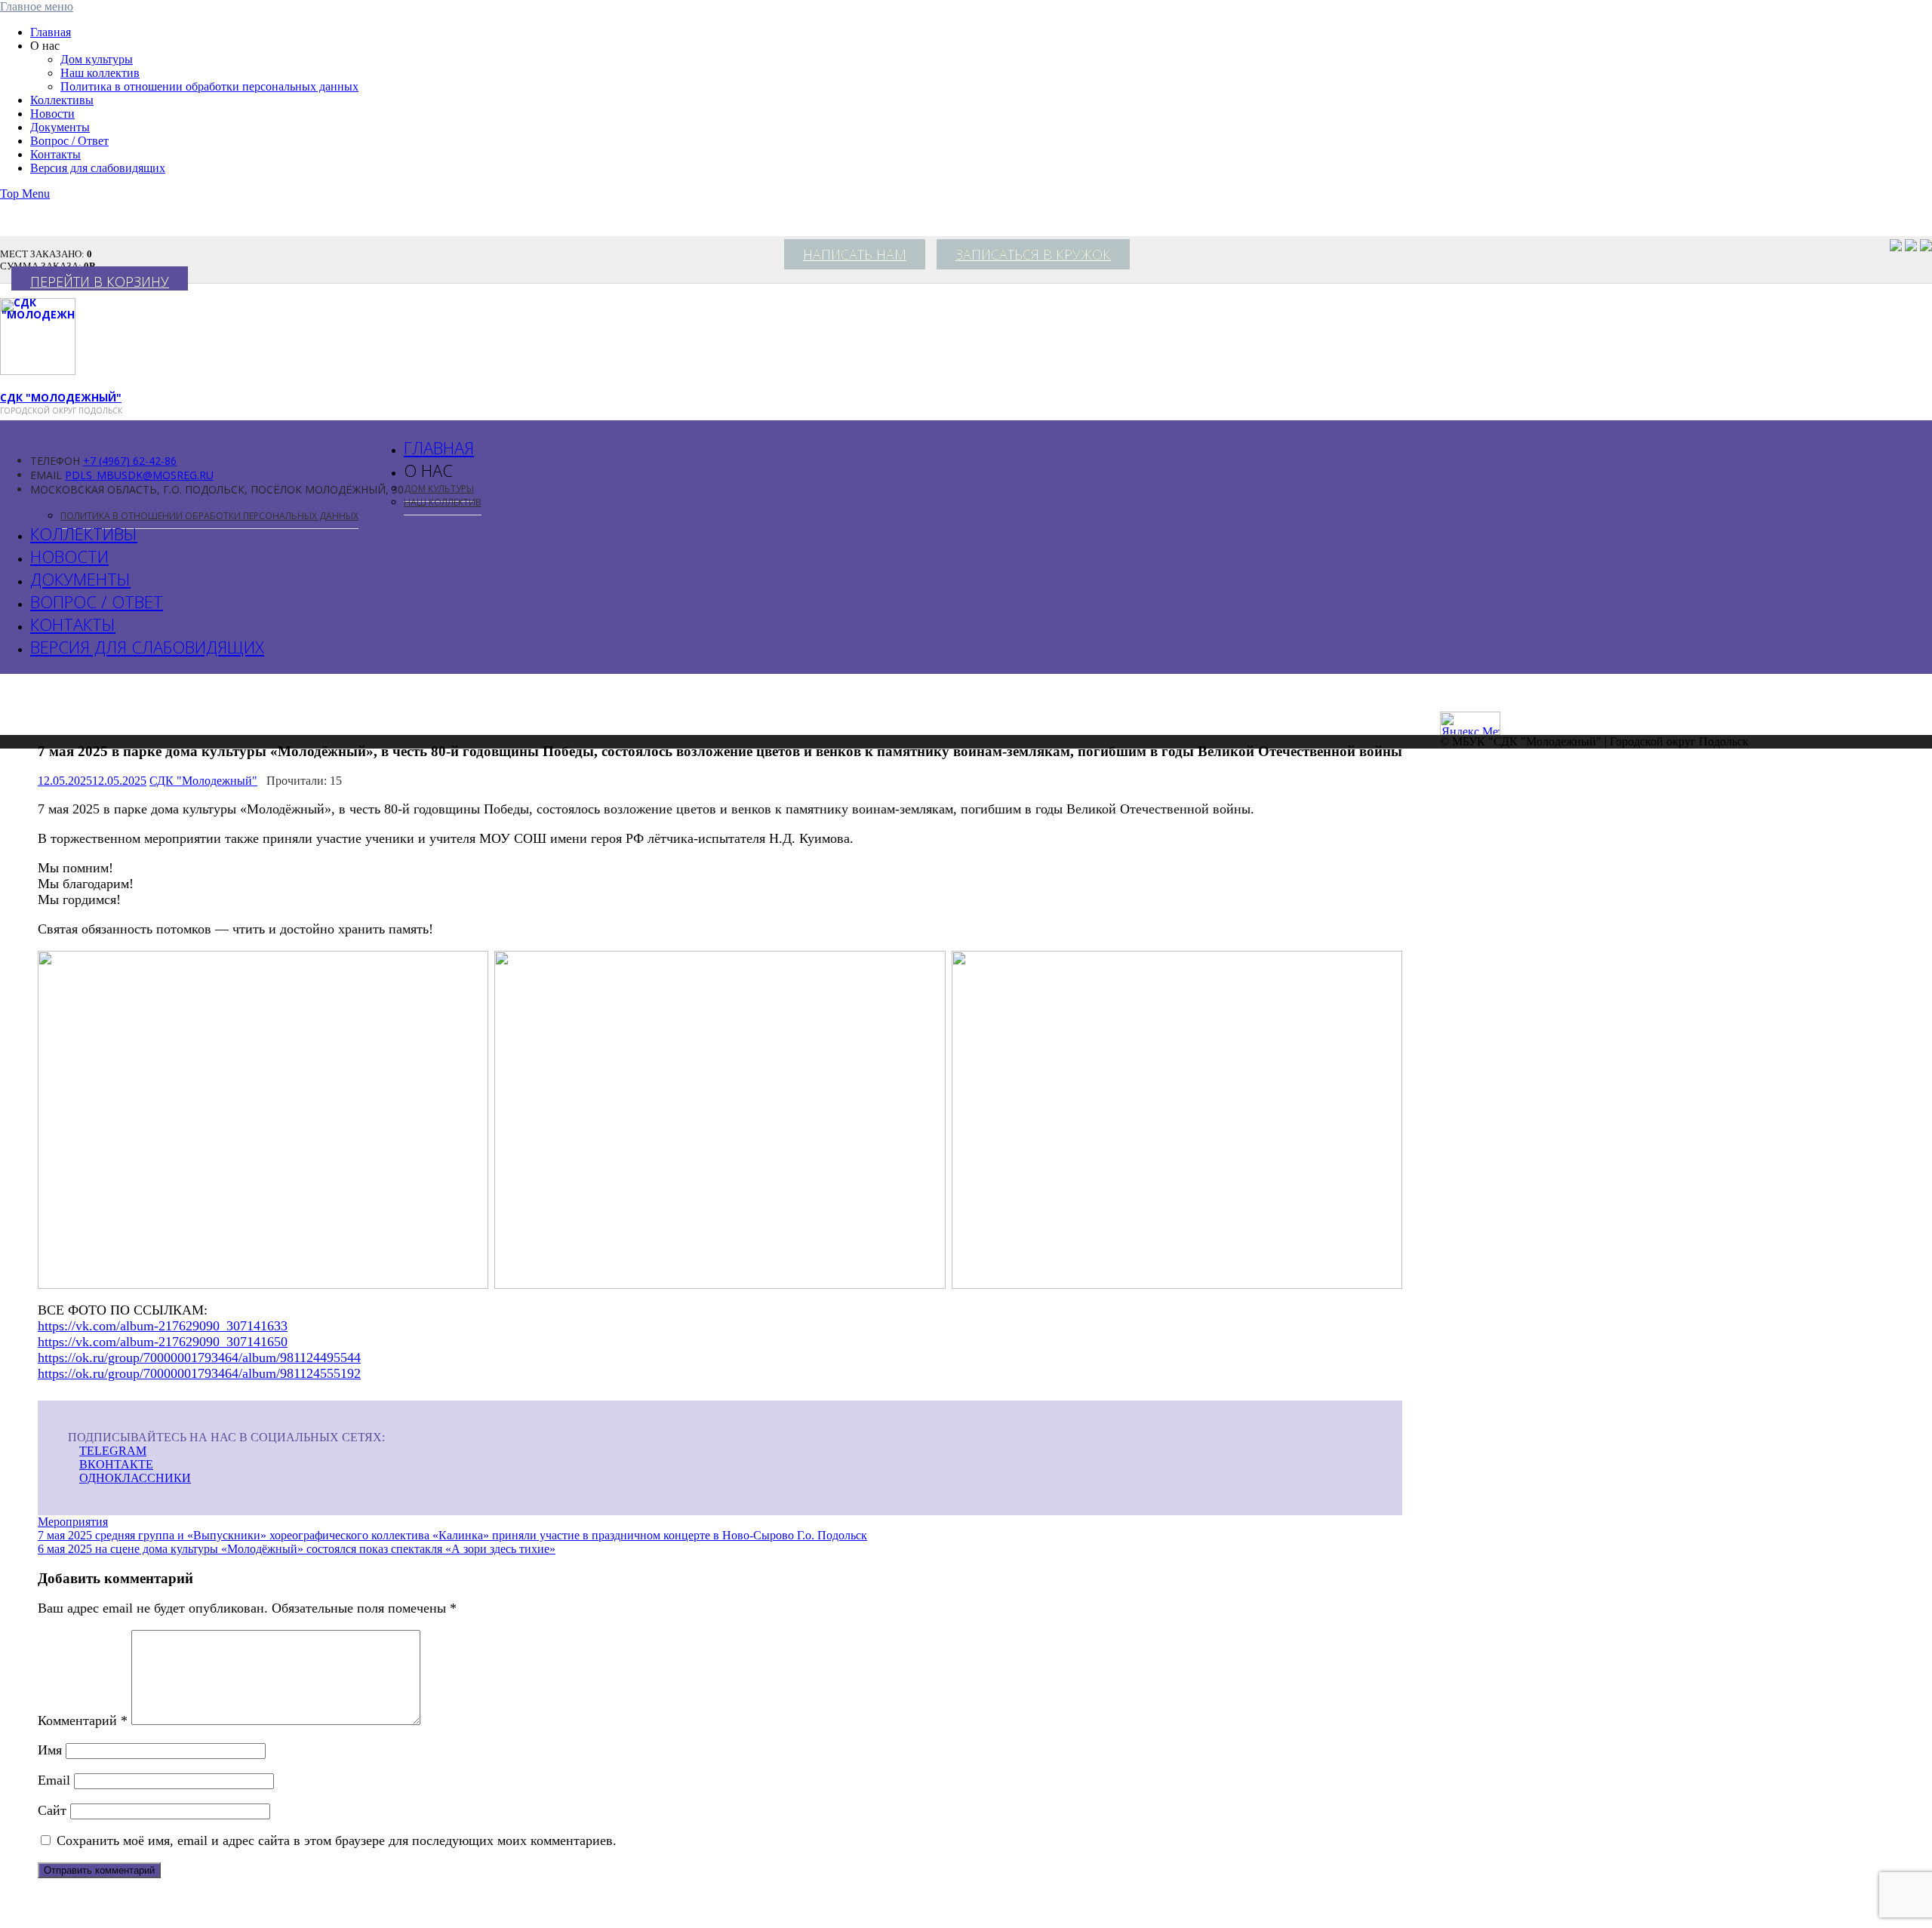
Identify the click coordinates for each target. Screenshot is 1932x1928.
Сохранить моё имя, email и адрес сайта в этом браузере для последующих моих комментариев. (337, 1840)
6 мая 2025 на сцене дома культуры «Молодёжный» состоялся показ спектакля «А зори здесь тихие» (297, 1549)
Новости (52, 114)
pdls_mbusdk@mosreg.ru (139, 475)
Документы (60, 127)
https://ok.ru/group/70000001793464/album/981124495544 (199, 1358)
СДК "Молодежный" (61, 397)
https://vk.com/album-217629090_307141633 (163, 1326)
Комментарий (83, 1720)
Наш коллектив (100, 73)
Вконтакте (116, 1464)
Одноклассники (135, 1478)
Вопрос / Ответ (69, 141)
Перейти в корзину (100, 281)
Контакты (55, 154)
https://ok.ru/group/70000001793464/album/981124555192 (199, 1373)
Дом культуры (97, 59)
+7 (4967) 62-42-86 (130, 461)
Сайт (52, 1810)
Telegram (113, 1451)
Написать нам (855, 254)
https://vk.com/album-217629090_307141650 (163, 1342)
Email (54, 1780)
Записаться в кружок (1033, 254)
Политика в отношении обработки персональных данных (209, 86)
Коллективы (62, 100)
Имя (50, 1750)
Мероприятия (73, 1522)
